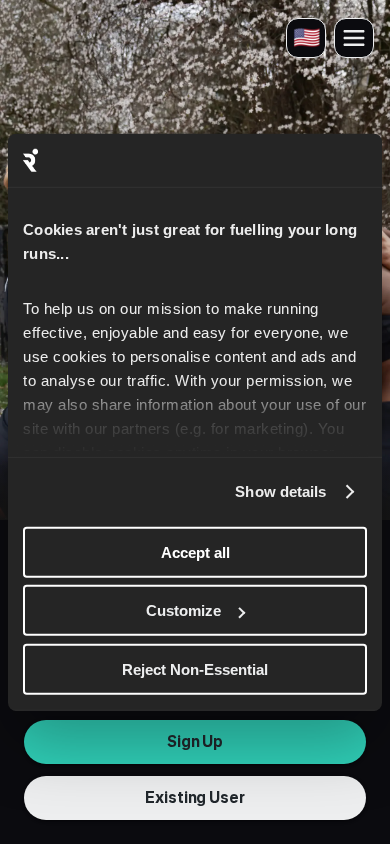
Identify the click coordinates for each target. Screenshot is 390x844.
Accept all (195, 551)
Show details (280, 491)
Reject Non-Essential (195, 668)
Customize (183, 610)
